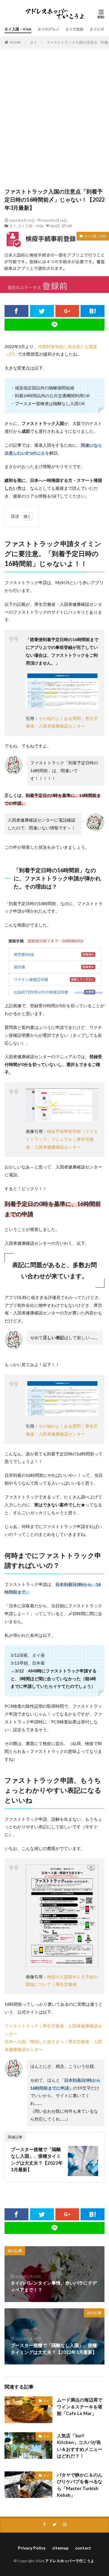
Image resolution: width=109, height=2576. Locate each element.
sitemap (60, 2548)
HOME (15, 42)
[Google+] (67, 311)
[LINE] (54, 325)
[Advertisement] (54, 121)
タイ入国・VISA (18, 29)
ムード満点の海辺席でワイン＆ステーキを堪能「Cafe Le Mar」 (80, 2406)
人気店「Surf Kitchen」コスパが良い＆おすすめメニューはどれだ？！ (80, 2446)
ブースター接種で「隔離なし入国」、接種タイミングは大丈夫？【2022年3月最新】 (37, 2159)
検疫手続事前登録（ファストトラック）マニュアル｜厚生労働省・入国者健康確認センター (62, 1139)
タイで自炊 (74, 29)
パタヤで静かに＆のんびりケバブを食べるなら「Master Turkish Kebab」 (80, 2485)
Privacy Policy (32, 2548)
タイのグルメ (48, 29)
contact (83, 2548)
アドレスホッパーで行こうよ (70, 2561)
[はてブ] (92, 311)
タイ (34, 42)
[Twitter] (42, 311)
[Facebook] (17, 311)
